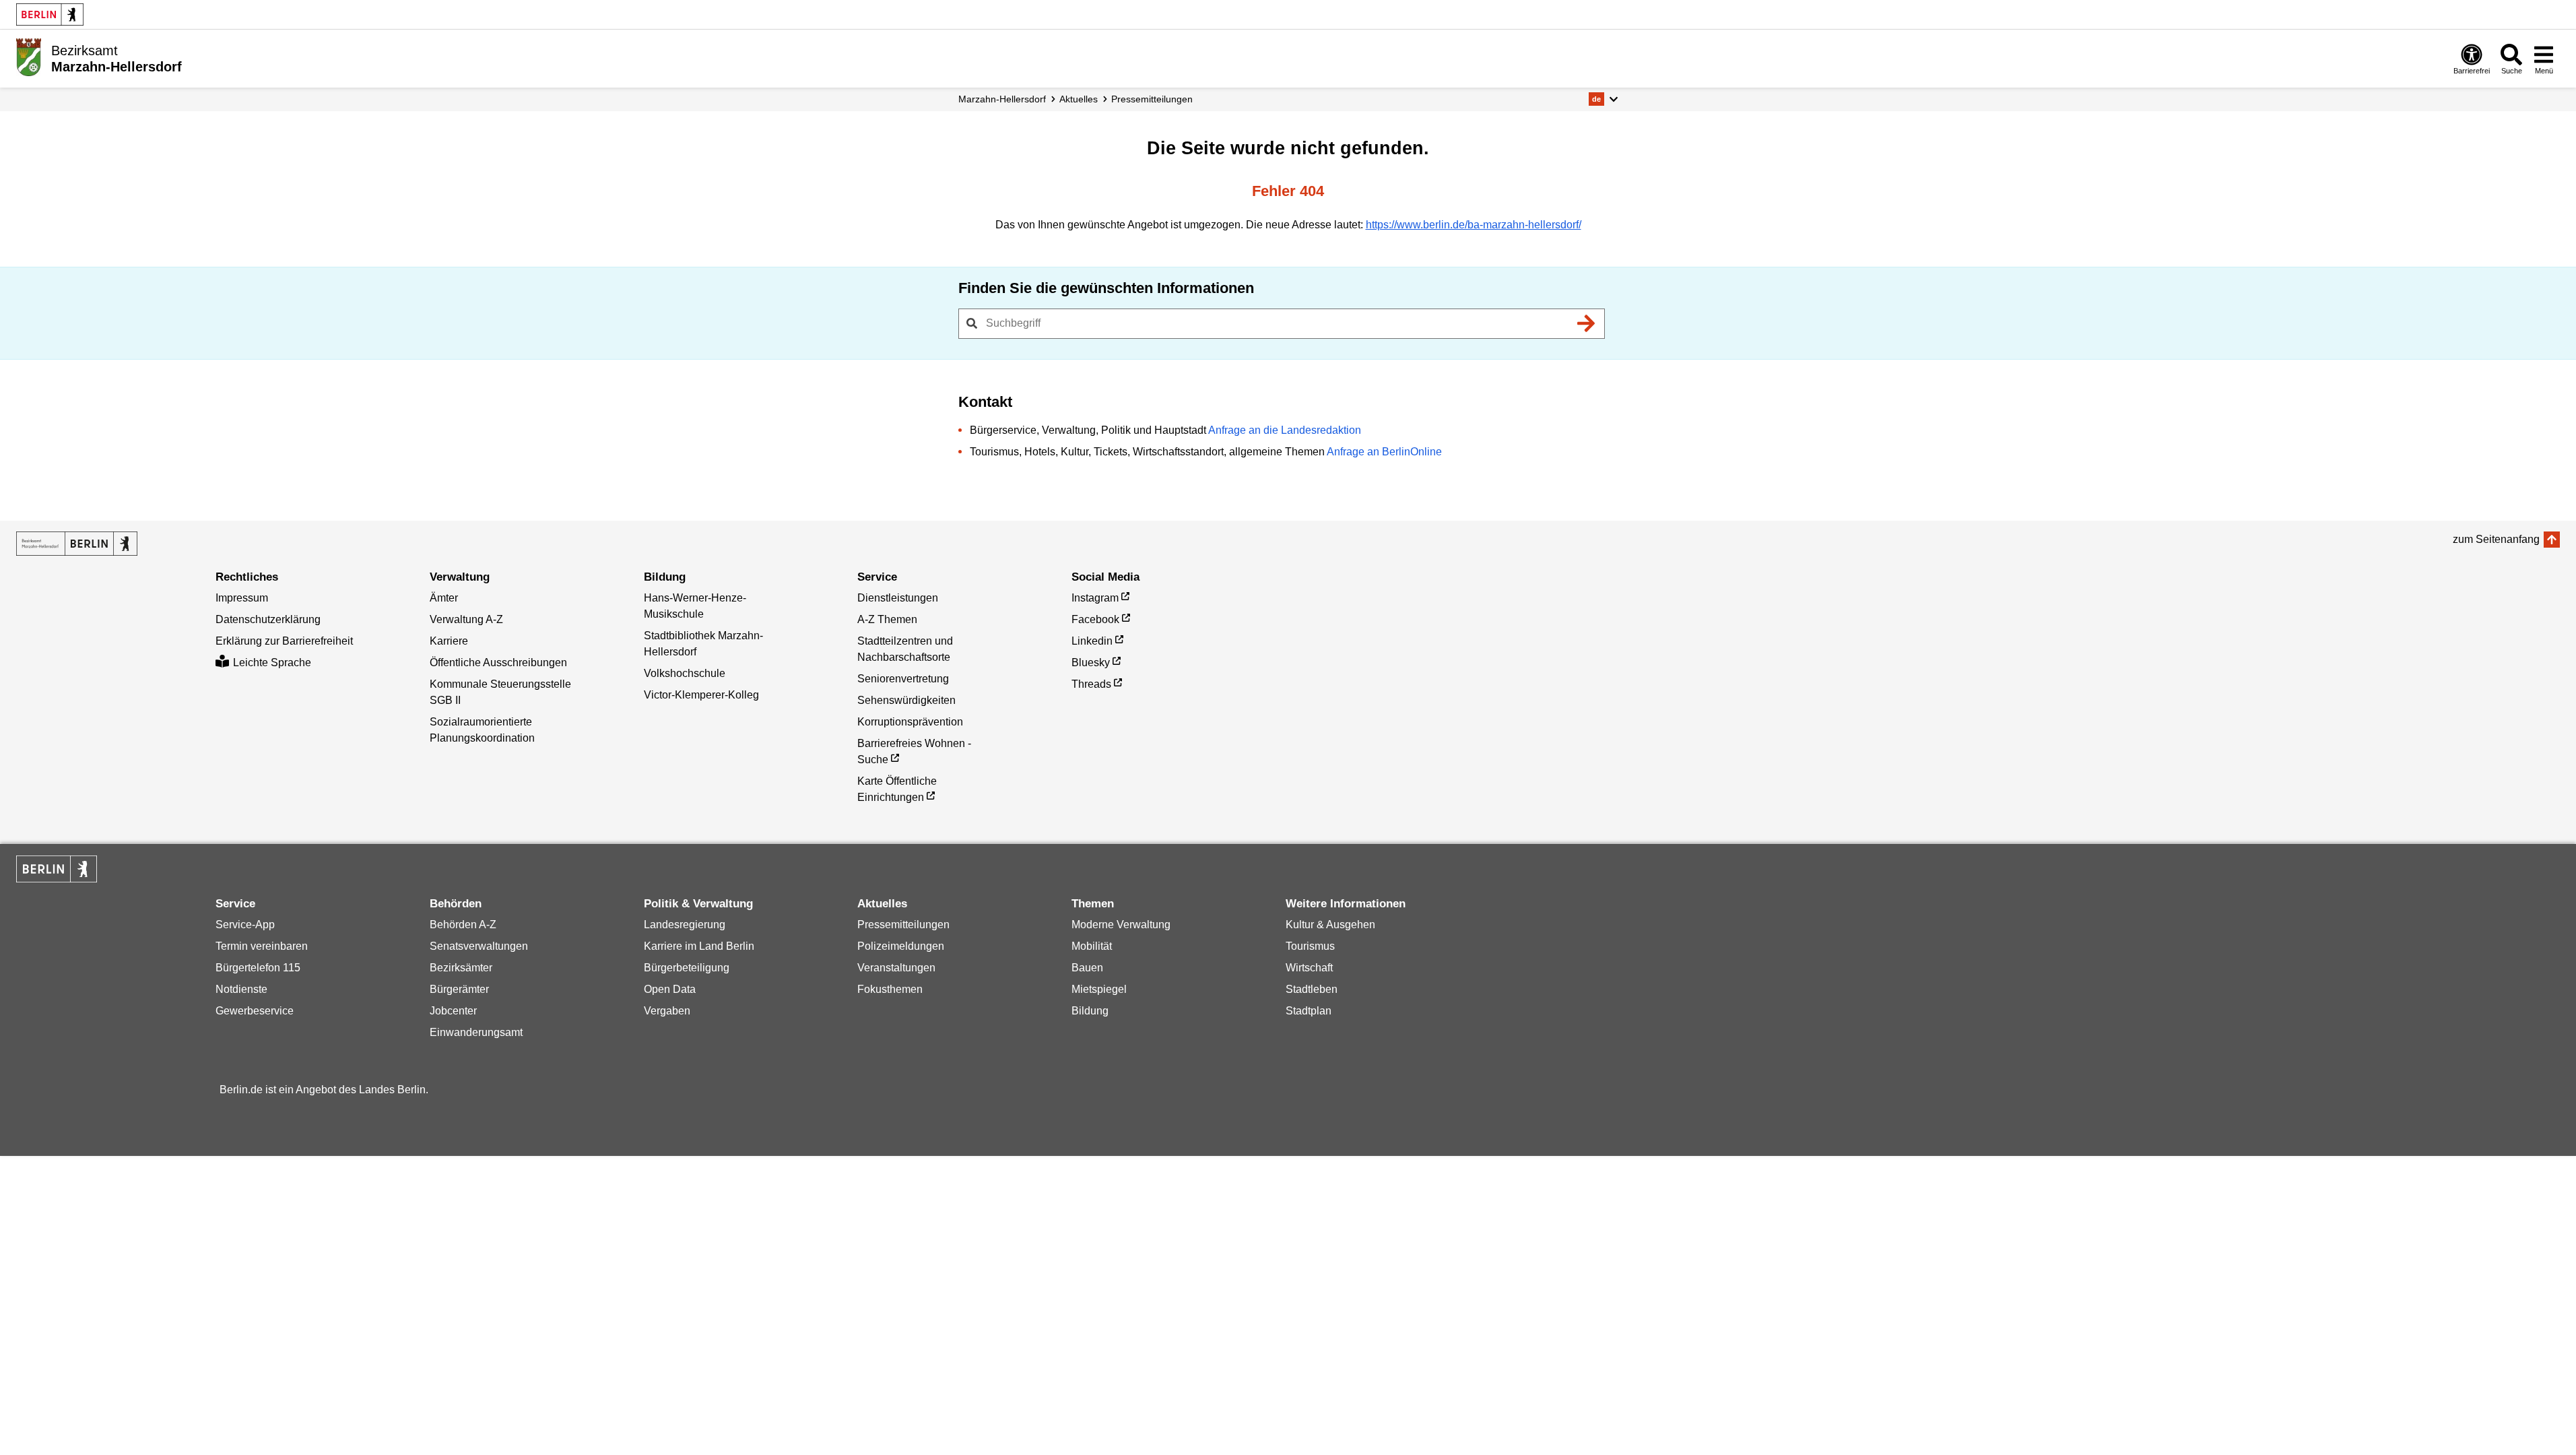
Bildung (1090, 1011)
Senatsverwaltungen (479, 946)
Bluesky (1091, 662)
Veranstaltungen (896, 968)
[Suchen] (1587, 323)
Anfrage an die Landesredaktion (1285, 430)
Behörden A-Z (463, 925)
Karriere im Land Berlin (699, 946)
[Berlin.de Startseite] (50, 14)
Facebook (1095, 619)
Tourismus (1310, 946)
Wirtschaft (1309, 968)
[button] (1603, 99)
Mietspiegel (1099, 989)
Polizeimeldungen (901, 946)
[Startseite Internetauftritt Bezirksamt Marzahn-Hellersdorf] (77, 544)
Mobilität (1092, 946)
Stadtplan (1309, 1011)
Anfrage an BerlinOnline (1384, 452)
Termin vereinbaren (262, 946)
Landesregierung (685, 925)
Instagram (1095, 598)
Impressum (242, 598)
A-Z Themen (887, 619)
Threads (1091, 684)
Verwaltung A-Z (466, 619)
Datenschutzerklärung (268, 619)
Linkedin (1092, 641)
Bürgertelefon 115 (258, 968)
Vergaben (667, 1011)
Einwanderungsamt (476, 1032)
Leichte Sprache (272, 662)
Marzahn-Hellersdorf (1002, 99)
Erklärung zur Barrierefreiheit (284, 641)
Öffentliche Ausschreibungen (498, 662)
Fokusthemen (890, 989)
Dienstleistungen (898, 598)
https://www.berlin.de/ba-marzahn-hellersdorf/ (1474, 225)
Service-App (245, 925)
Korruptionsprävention (910, 722)
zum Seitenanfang (2496, 539)
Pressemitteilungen (903, 925)
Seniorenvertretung (903, 679)
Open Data (670, 989)
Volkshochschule (685, 673)
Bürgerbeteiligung (687, 968)
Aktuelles (1079, 99)
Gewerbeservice (255, 1011)
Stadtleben (1312, 989)
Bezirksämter (461, 968)
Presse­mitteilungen (1152, 99)
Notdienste (241, 989)
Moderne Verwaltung (1121, 925)
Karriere (449, 641)
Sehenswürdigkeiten (906, 700)
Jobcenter (453, 1011)
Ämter (444, 598)
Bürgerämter (459, 989)
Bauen (1087, 968)
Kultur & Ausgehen (1330, 925)
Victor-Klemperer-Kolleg (701, 695)
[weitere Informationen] (29, 57)
